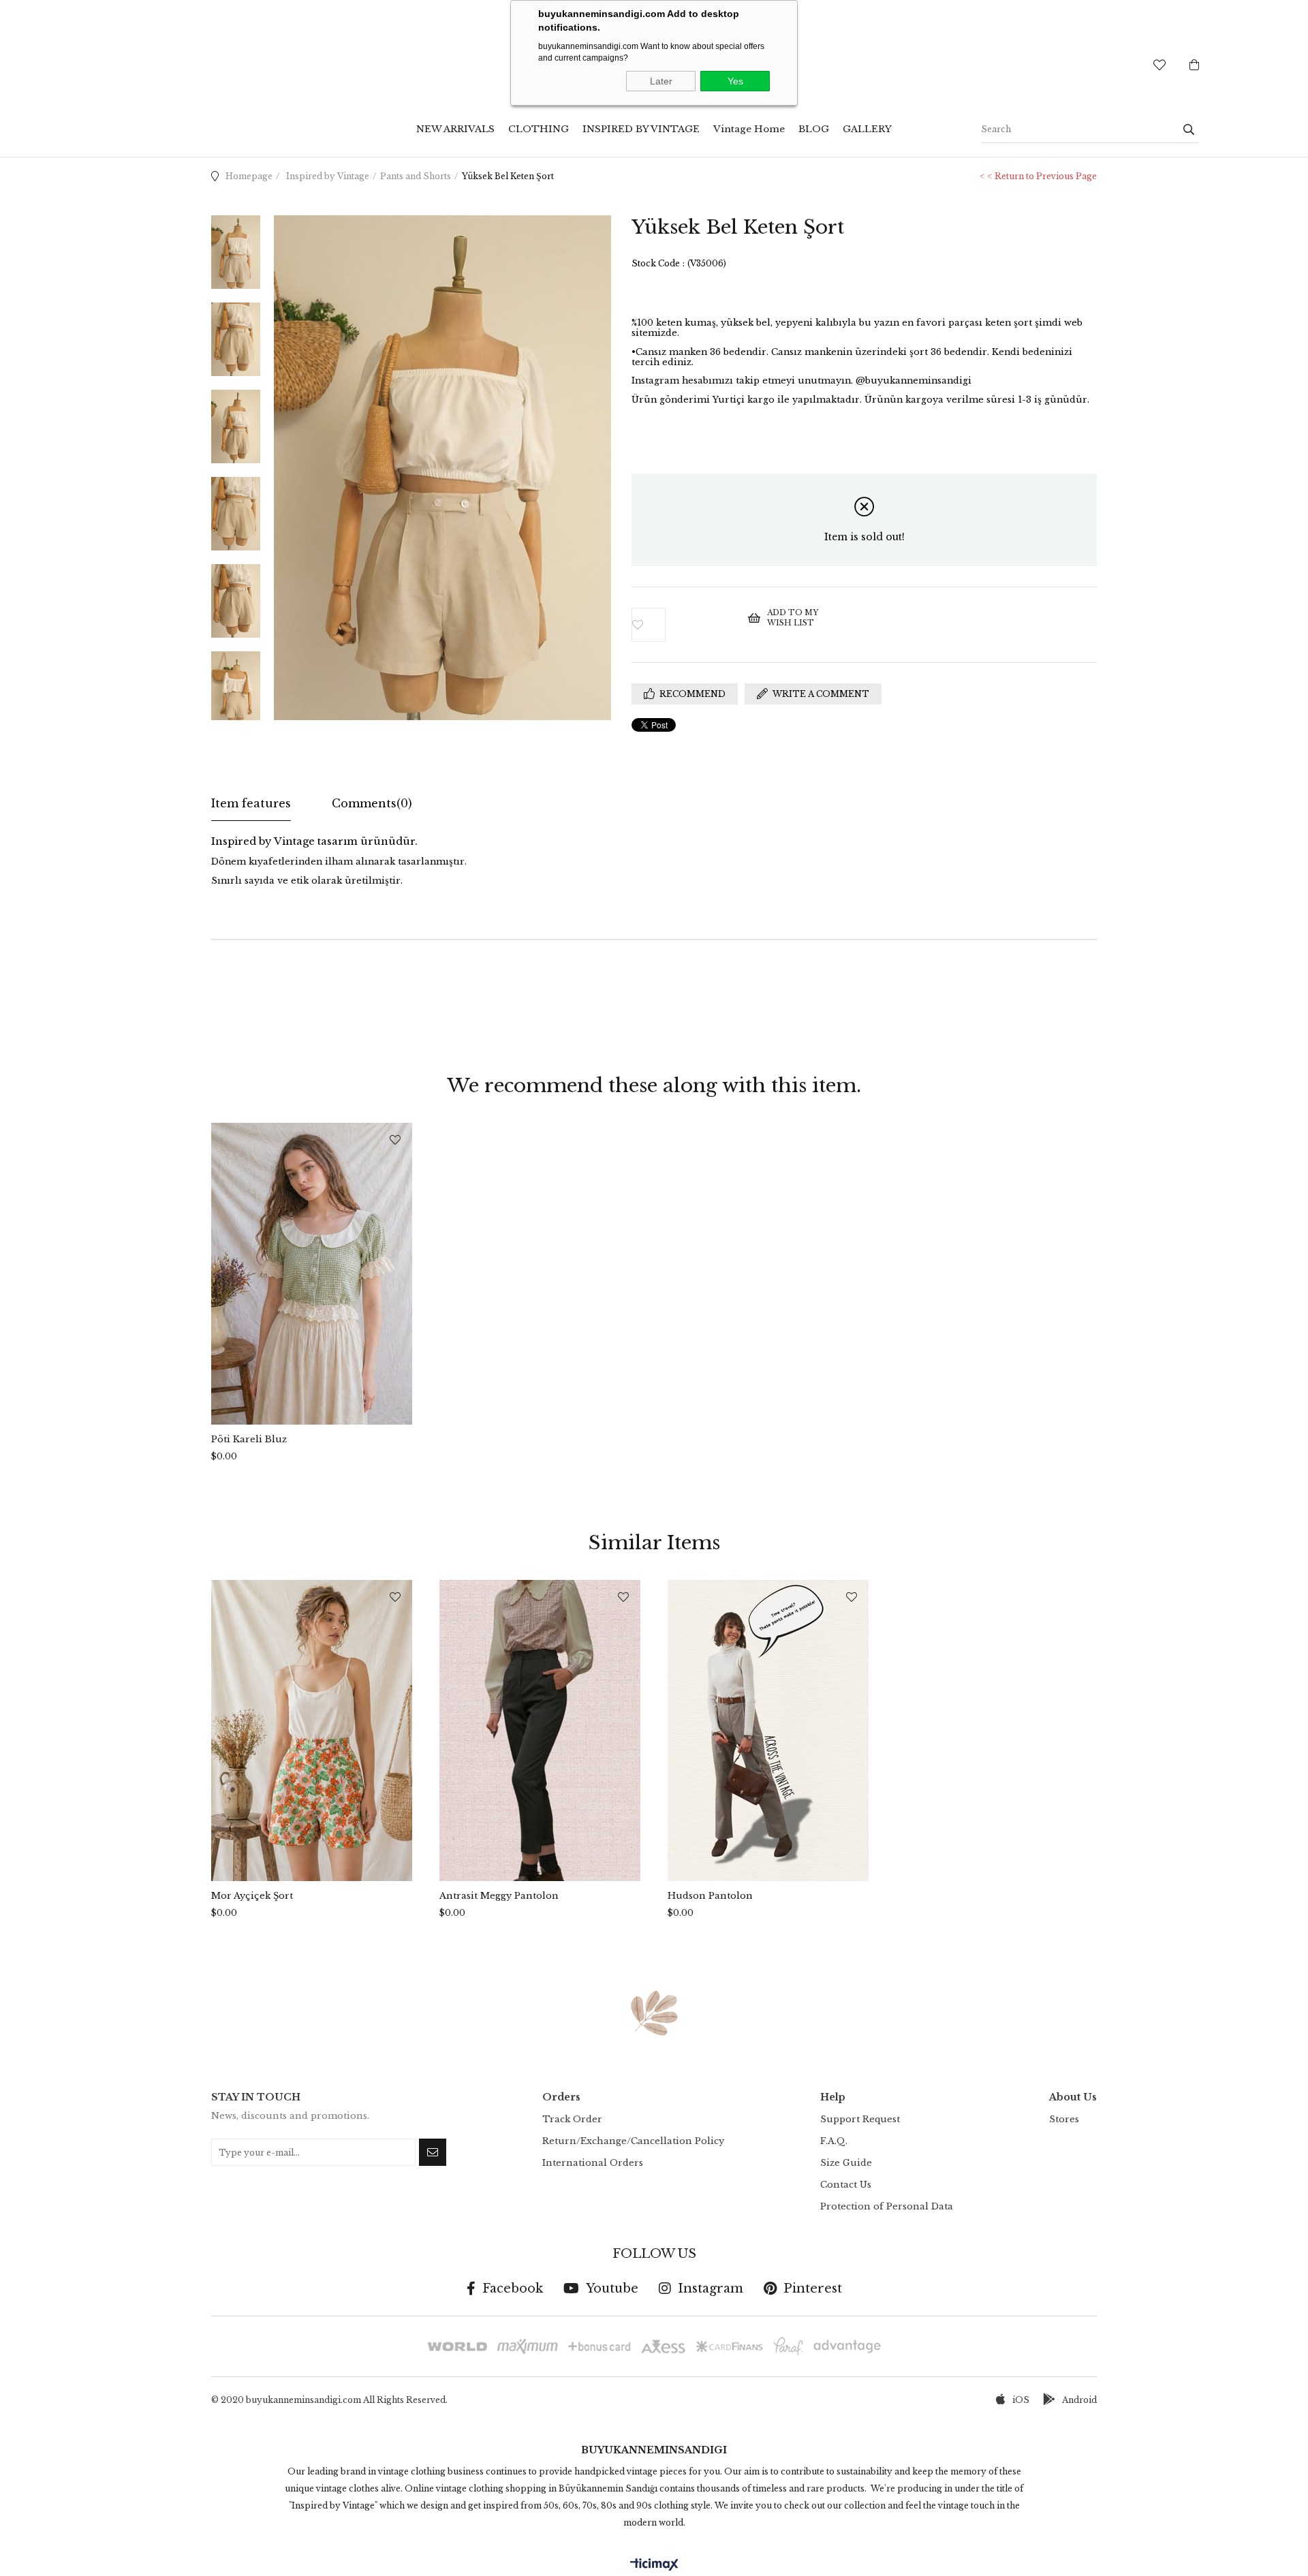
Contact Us (846, 2185)
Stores (1064, 2119)
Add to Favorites (395, 1140)
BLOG (814, 129)
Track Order (572, 2119)
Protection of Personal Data (887, 2206)
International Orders (593, 2163)
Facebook (513, 2288)
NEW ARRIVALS (455, 129)
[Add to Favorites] (690, 625)
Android (1079, 2400)
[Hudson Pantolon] (768, 1731)
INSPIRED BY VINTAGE (641, 129)
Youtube (612, 2288)
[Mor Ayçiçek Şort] (312, 1731)
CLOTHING (539, 129)
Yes (735, 81)
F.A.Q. (834, 2141)
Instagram (711, 2288)
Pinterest (813, 2288)
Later (661, 81)
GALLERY (867, 129)
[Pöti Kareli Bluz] (312, 1274)
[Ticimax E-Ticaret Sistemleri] (654, 2565)
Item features (251, 803)
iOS (1021, 2400)
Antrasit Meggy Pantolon (499, 1896)
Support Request (860, 2119)
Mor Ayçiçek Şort (252, 1896)
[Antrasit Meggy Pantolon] (540, 1731)
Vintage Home (749, 129)
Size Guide (846, 2163)
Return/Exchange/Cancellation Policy (633, 2141)
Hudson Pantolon (710, 1896)
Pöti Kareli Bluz (249, 1439)
